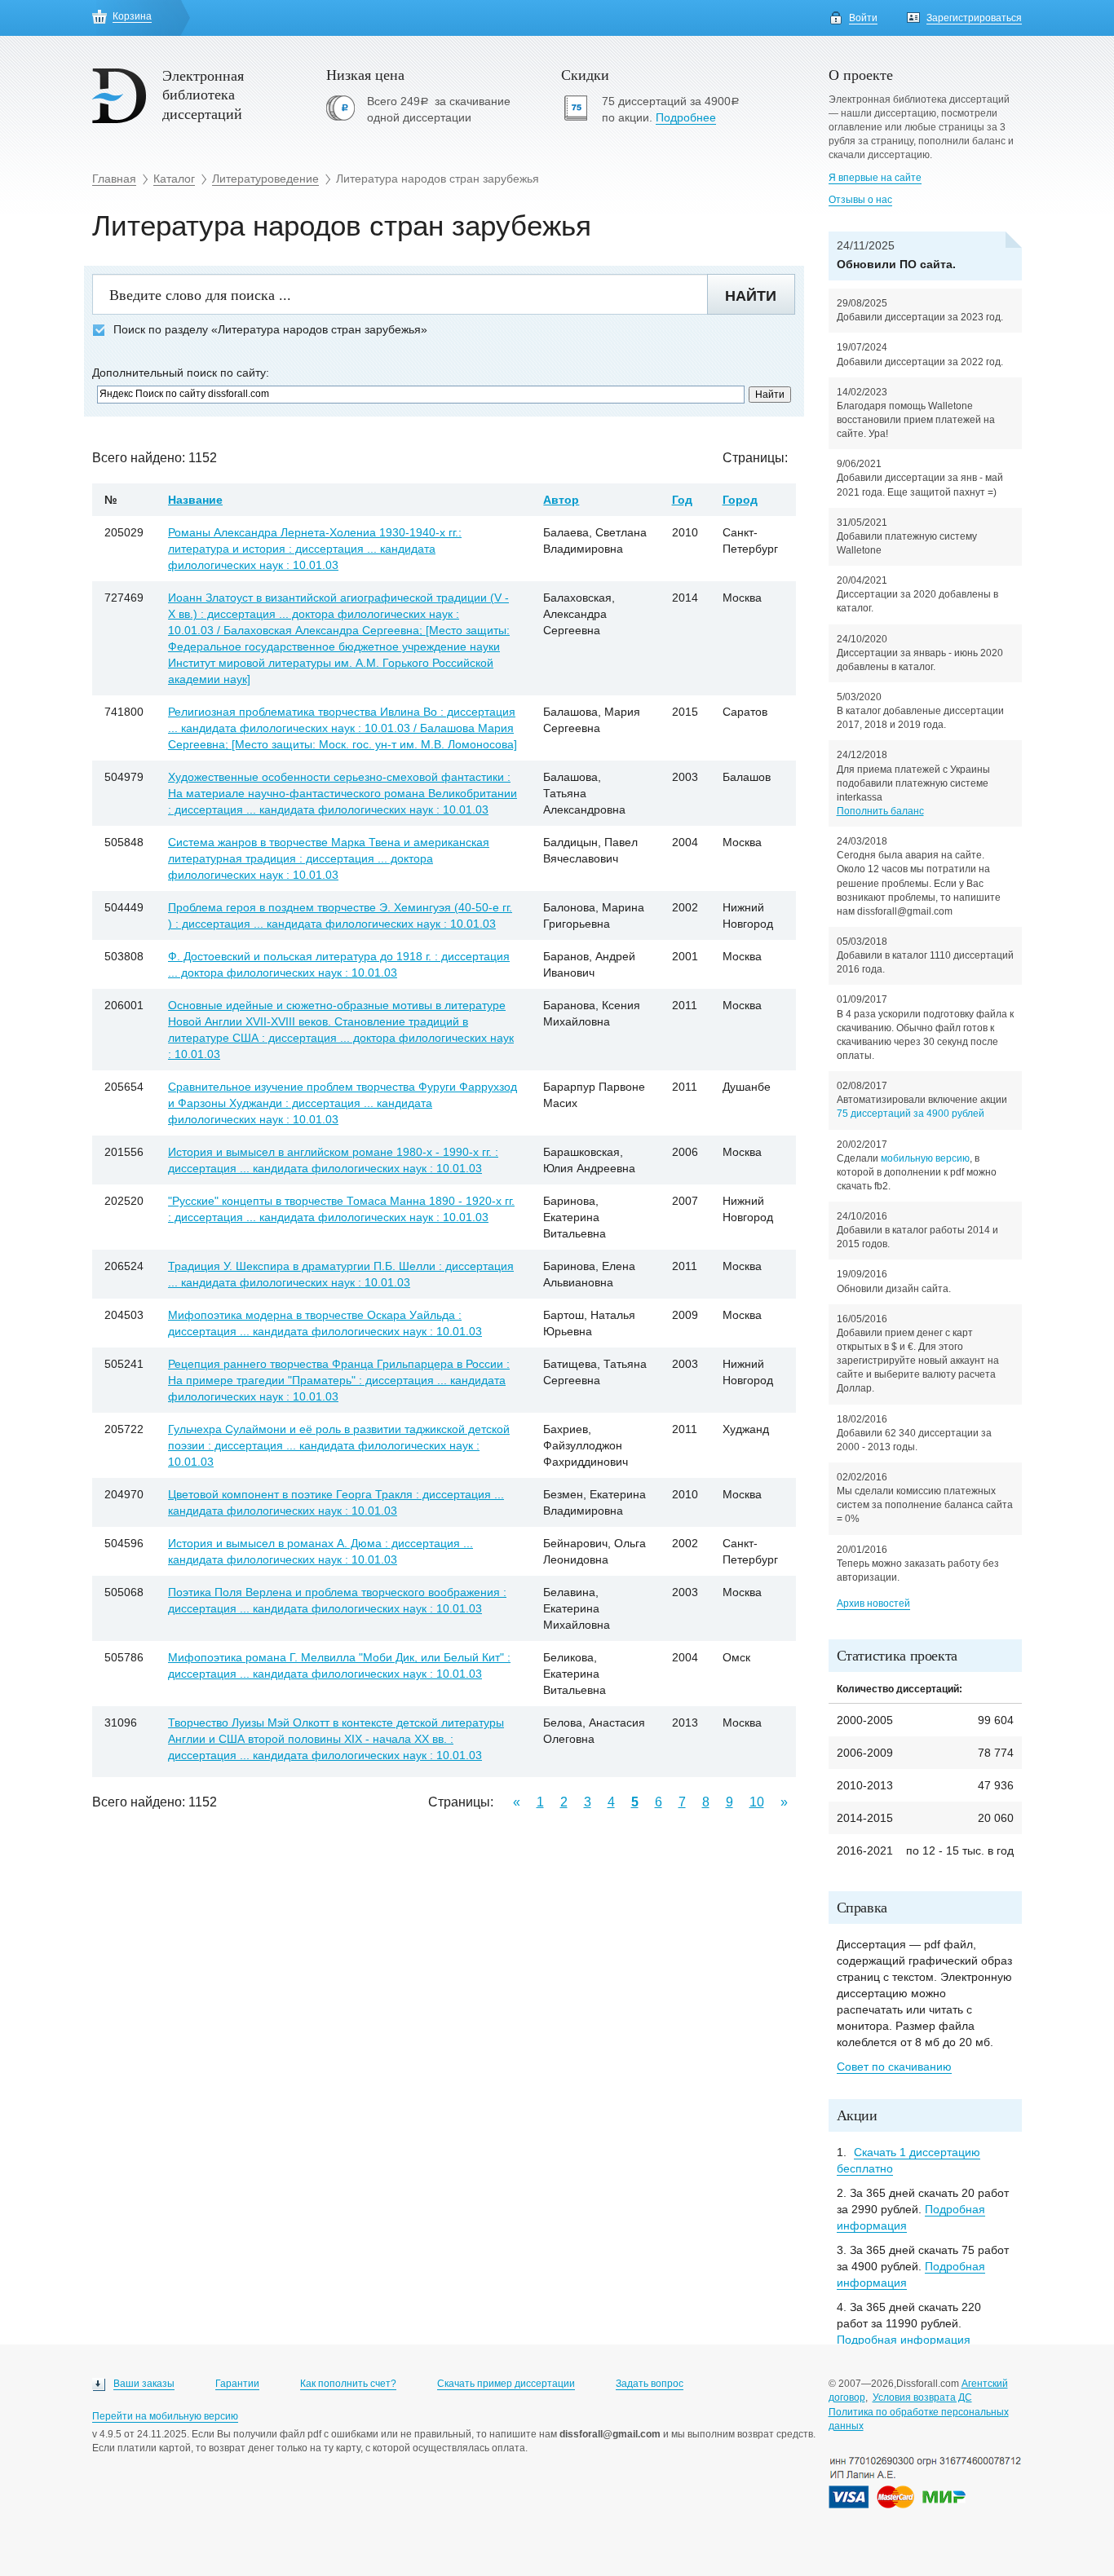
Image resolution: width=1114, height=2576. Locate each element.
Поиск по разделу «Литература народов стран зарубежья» (270, 330)
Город (740, 500)
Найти (751, 296)
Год (682, 500)
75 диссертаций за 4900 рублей (911, 1114)
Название (195, 500)
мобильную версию (925, 1158)
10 (757, 1802)
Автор (561, 500)
